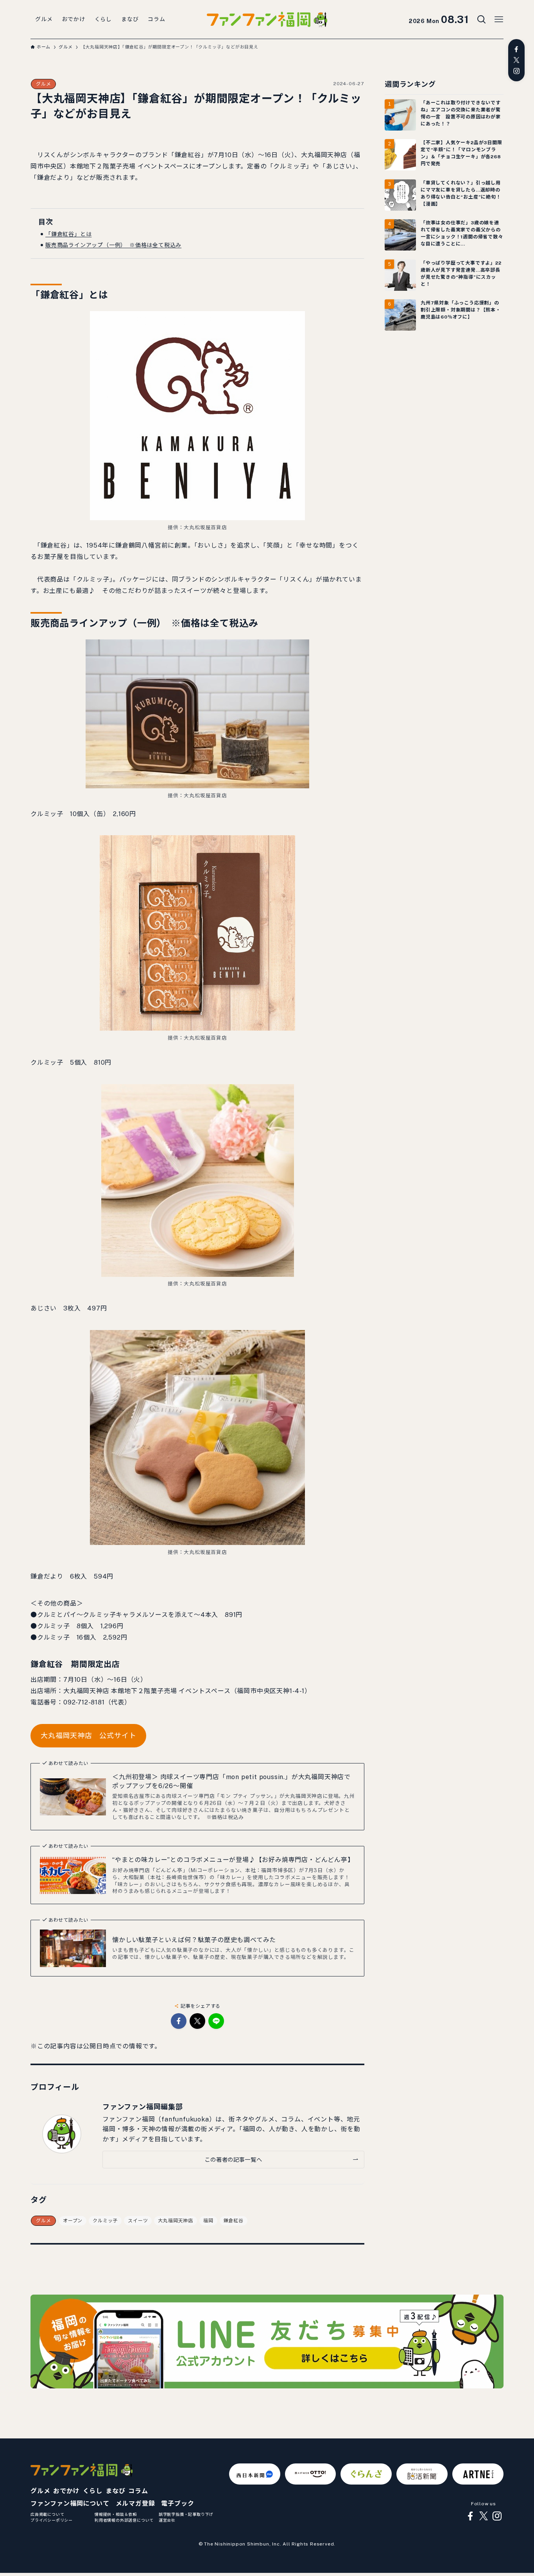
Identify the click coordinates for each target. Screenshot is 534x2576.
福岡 (208, 2221)
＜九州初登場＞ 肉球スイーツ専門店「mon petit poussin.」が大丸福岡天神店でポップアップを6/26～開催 (231, 1781)
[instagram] (516, 71)
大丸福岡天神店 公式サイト (88, 1736)
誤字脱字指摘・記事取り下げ (186, 2514)
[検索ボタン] (482, 20)
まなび (115, 2491)
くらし (93, 2491)
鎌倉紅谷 (234, 2221)
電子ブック (177, 2503)
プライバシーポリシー (52, 2520)
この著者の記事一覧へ (233, 2160)
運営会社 (167, 2520)
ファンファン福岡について (70, 2503)
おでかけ (66, 2491)
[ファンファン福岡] (267, 20)
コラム (138, 2491)
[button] (179, 2021)
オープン (73, 2221)
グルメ (43, 84)
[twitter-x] (516, 60)
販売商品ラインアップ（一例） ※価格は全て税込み (113, 245)
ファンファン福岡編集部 (143, 2107)
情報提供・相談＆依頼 (116, 2514)
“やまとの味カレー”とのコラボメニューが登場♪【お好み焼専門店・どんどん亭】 (233, 1860)
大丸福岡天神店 (176, 2221)
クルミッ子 (105, 2221)
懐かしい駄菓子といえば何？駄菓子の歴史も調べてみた (194, 1940)
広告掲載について (47, 2514)
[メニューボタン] (499, 20)
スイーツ (138, 2221)
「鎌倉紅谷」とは (68, 234)
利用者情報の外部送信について (124, 2520)
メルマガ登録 (135, 2503)
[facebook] (516, 49)
